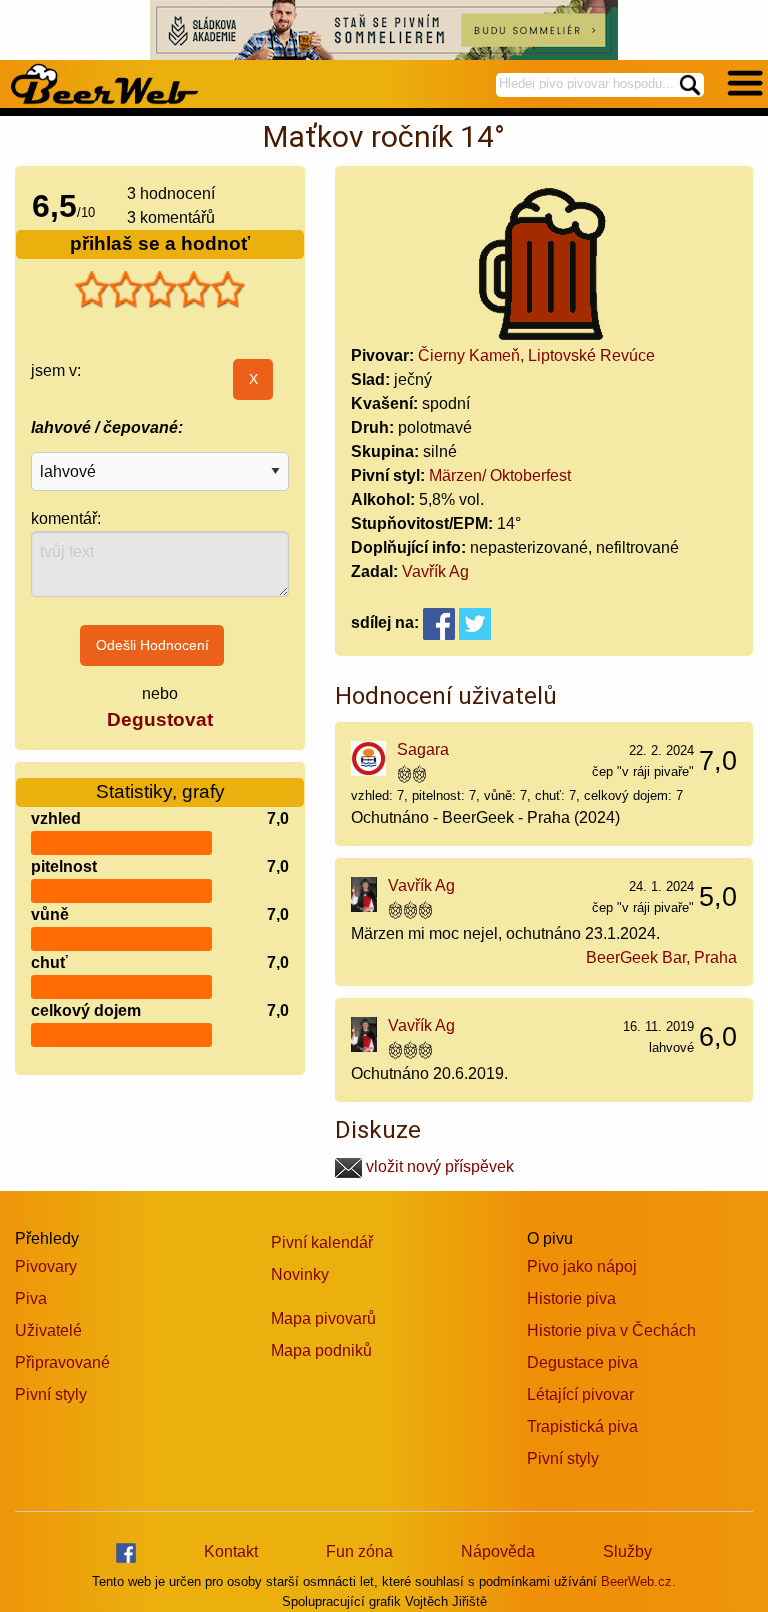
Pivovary (46, 1266)
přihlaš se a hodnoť (160, 243)
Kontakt (231, 1551)
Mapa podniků (321, 1350)
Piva (31, 1298)
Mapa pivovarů (323, 1318)
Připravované (62, 1362)
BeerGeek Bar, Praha (661, 957)
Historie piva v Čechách (611, 1330)
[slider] (160, 290)
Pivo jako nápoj (582, 1266)
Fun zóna (359, 1551)
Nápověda (498, 1551)
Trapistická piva (582, 1426)
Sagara (423, 749)
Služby (627, 1551)
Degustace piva (582, 1362)
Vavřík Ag (435, 571)
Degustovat (160, 719)
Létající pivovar (580, 1394)
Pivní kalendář (322, 1242)
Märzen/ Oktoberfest (500, 475)
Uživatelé (48, 1330)
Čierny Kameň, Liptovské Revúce (536, 355)
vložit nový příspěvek (438, 1166)
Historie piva (571, 1298)
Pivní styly (51, 1394)
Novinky (300, 1274)
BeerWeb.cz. (638, 1581)
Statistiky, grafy (160, 791)
